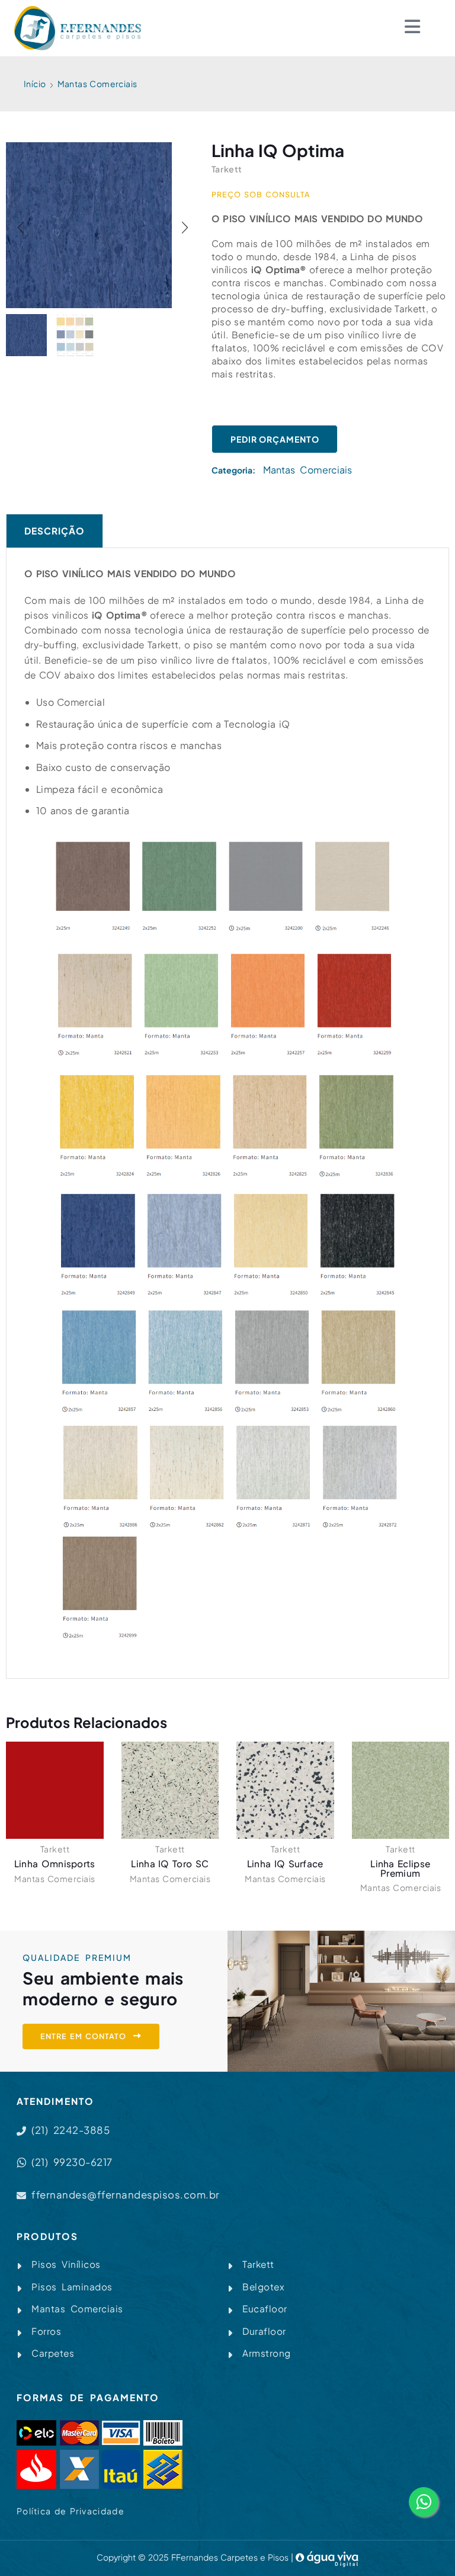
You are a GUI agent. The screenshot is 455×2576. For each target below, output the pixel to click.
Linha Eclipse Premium (400, 1868)
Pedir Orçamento (275, 439)
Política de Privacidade (71, 2511)
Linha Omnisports (55, 1863)
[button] (21, 228)
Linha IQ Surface (285, 1863)
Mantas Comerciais (97, 84)
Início (35, 84)
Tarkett (55, 1849)
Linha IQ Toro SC (170, 1863)
